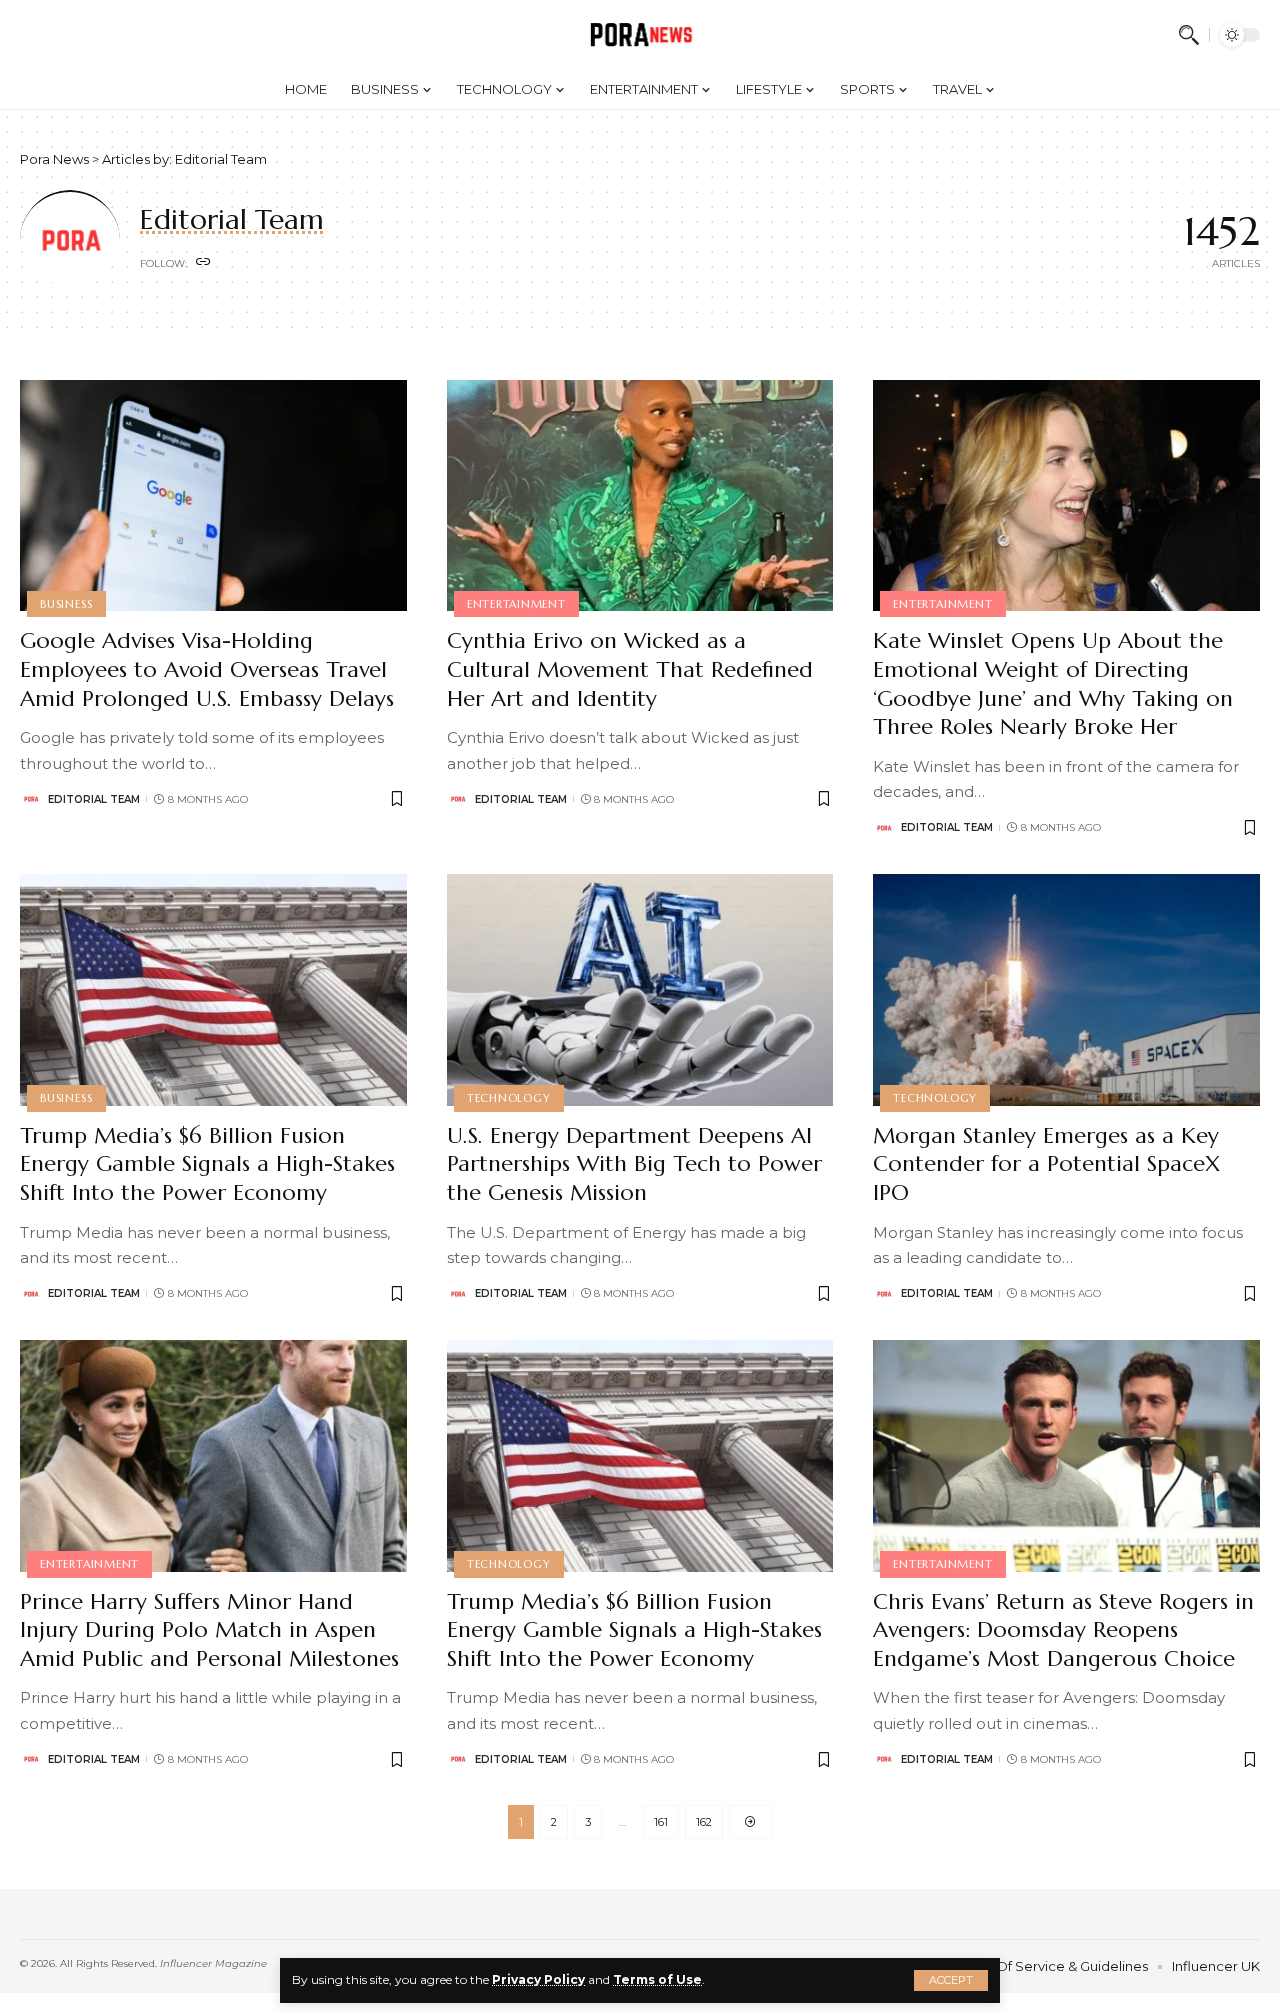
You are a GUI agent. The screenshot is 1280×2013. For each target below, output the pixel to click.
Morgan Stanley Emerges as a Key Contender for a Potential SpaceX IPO (1046, 1164)
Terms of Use (657, 1979)
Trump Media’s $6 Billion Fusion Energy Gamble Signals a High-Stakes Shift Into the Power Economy (207, 1164)
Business (66, 604)
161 (661, 1822)
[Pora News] (640, 35)
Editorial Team (94, 799)
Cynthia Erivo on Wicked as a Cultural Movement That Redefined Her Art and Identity (630, 669)
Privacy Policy (538, 1979)
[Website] (203, 263)
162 (704, 1822)
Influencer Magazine (213, 1963)
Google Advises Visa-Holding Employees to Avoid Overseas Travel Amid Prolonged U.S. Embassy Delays (207, 669)
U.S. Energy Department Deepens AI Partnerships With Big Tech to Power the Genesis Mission (634, 1164)
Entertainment (516, 604)
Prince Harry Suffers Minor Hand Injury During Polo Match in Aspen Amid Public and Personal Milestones (209, 1630)
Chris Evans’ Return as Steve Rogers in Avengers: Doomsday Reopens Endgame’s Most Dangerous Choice (1063, 1630)
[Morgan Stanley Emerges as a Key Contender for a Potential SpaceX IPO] (1066, 990)
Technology (509, 1098)
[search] (1189, 35)
